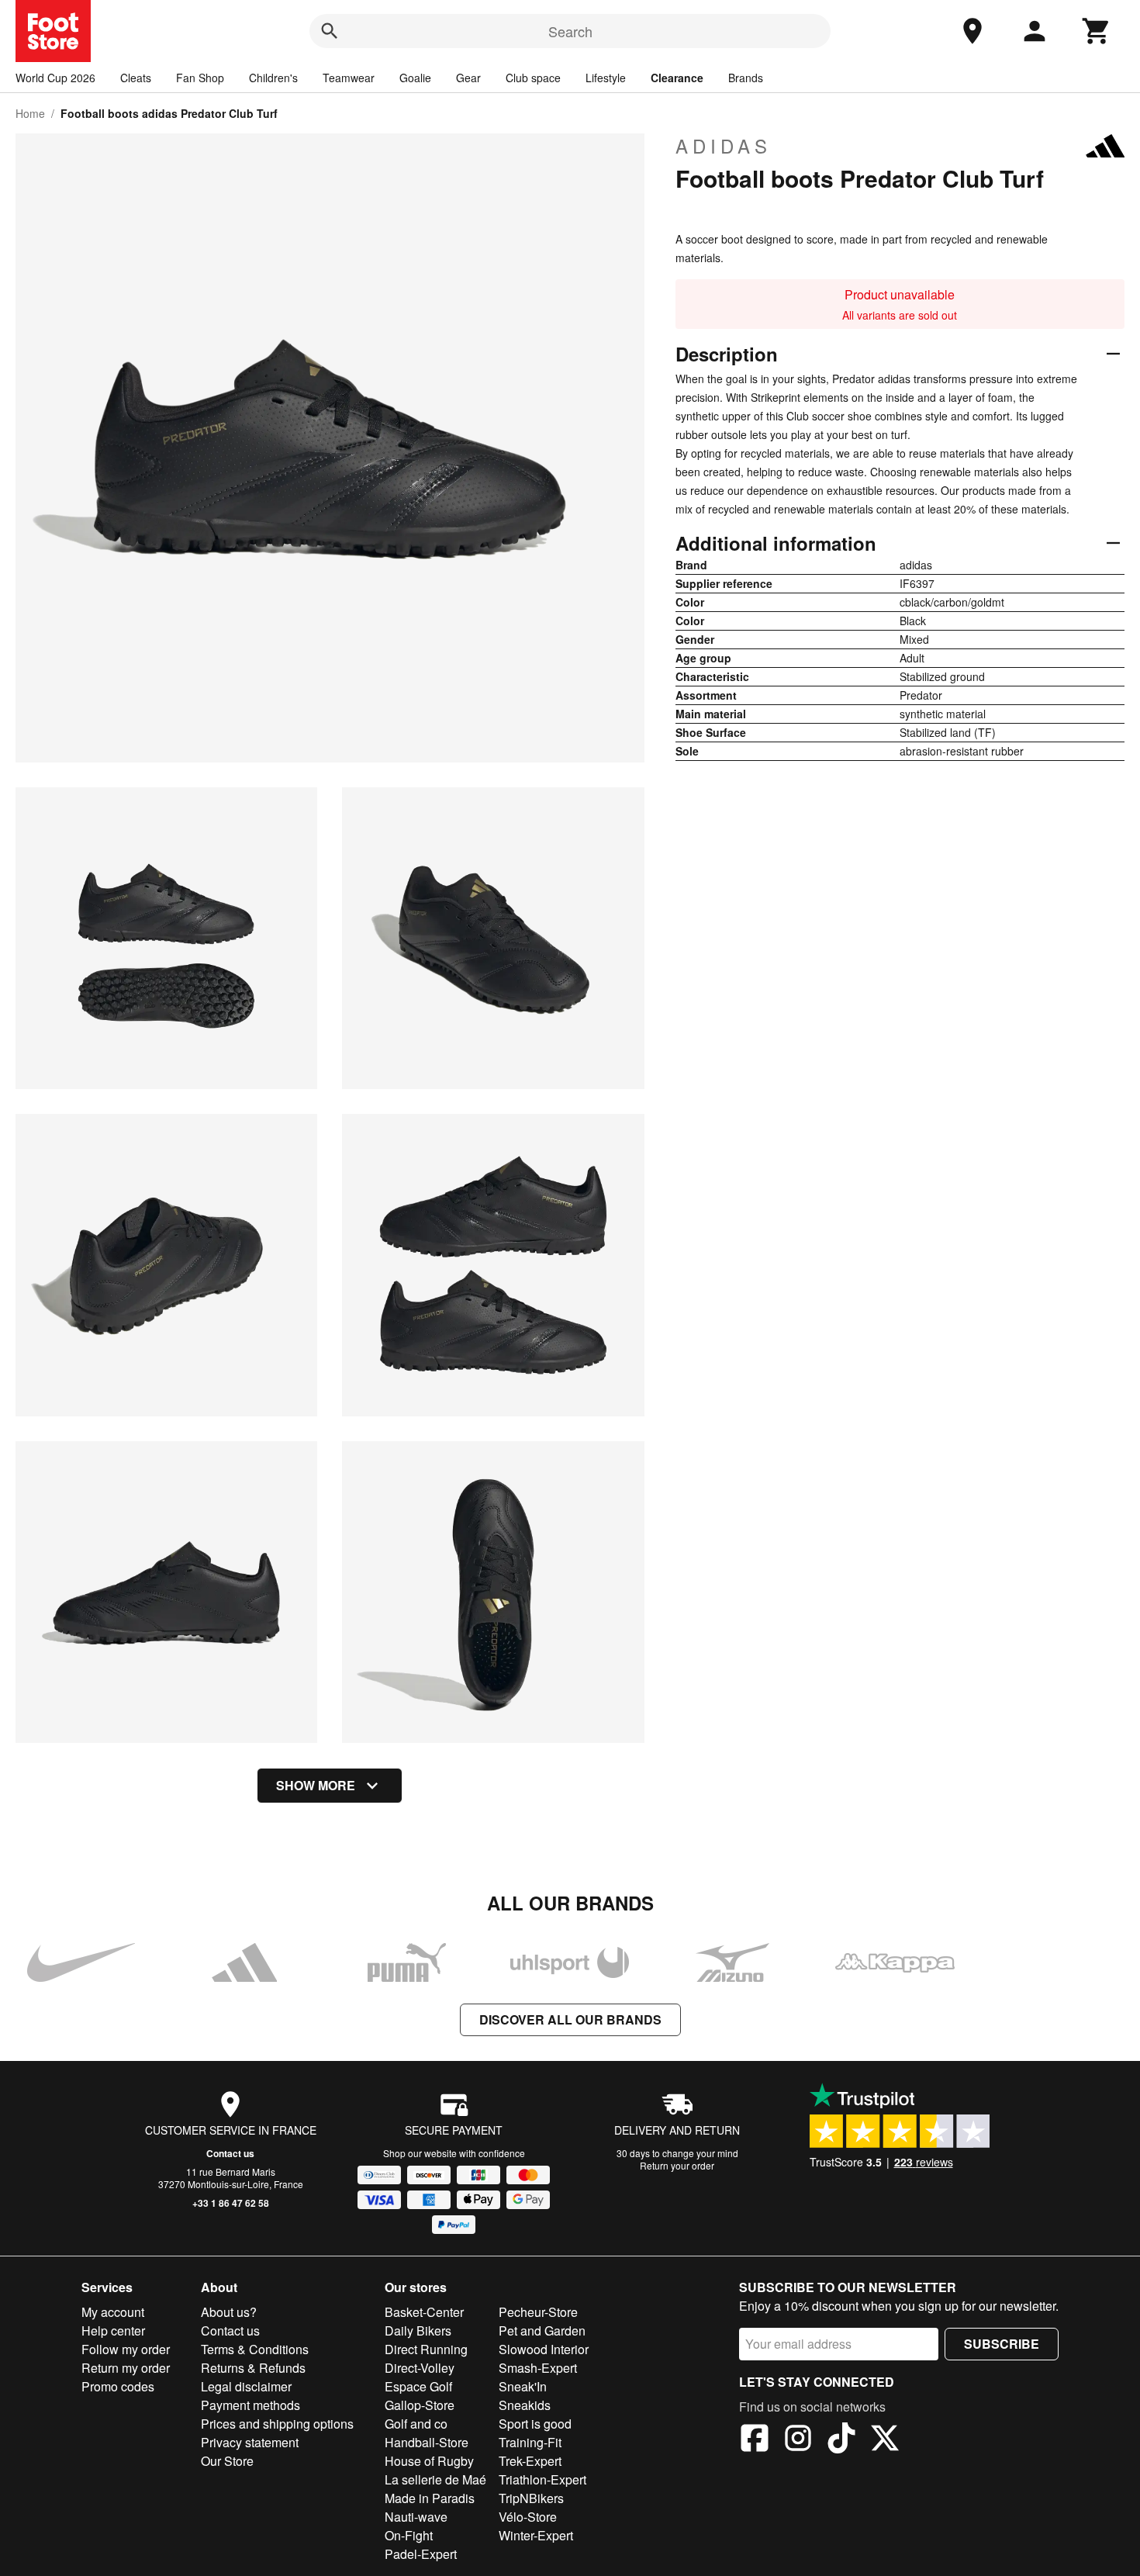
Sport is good (535, 2424)
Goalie (415, 78)
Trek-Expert (530, 2461)
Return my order (126, 2368)
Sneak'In (523, 2386)
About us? (229, 2312)
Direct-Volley (420, 2368)
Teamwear (349, 78)
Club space (533, 78)
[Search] (330, 31)
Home (30, 113)
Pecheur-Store (538, 2312)
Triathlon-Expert (542, 2479)
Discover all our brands (570, 2019)
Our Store (227, 2461)
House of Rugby (429, 2461)
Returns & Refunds (253, 2368)
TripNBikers (531, 2498)
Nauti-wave (416, 2517)
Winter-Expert (536, 2535)
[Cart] (1097, 31)
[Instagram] (798, 2440)
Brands (746, 78)
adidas (724, 146)
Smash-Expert (538, 2368)
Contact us (230, 2153)
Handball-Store (427, 2442)
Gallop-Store (420, 2405)
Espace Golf (418, 2386)
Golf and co (416, 2424)
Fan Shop (200, 78)
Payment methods (250, 2405)
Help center (113, 2331)
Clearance (677, 78)
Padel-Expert (421, 2554)
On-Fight (409, 2535)
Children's (273, 78)
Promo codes (118, 2386)
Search (570, 31)
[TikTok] (841, 2440)
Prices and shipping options (277, 2424)
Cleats (136, 78)
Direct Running (426, 2349)
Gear (468, 78)
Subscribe (1002, 2344)
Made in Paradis (430, 2498)
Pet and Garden (542, 2331)
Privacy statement (250, 2442)
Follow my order (126, 2349)
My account (113, 2312)
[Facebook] (755, 2440)
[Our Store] (972, 31)
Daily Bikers (418, 2331)
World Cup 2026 (55, 78)
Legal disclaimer (246, 2386)
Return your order (677, 2165)
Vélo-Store (528, 2517)
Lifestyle (606, 78)
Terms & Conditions (255, 2349)
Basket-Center (424, 2312)
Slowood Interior (544, 2349)
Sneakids (525, 2405)
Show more (316, 1785)
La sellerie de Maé (435, 2479)
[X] (885, 2440)
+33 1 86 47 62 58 (231, 2203)
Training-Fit (530, 2442)
